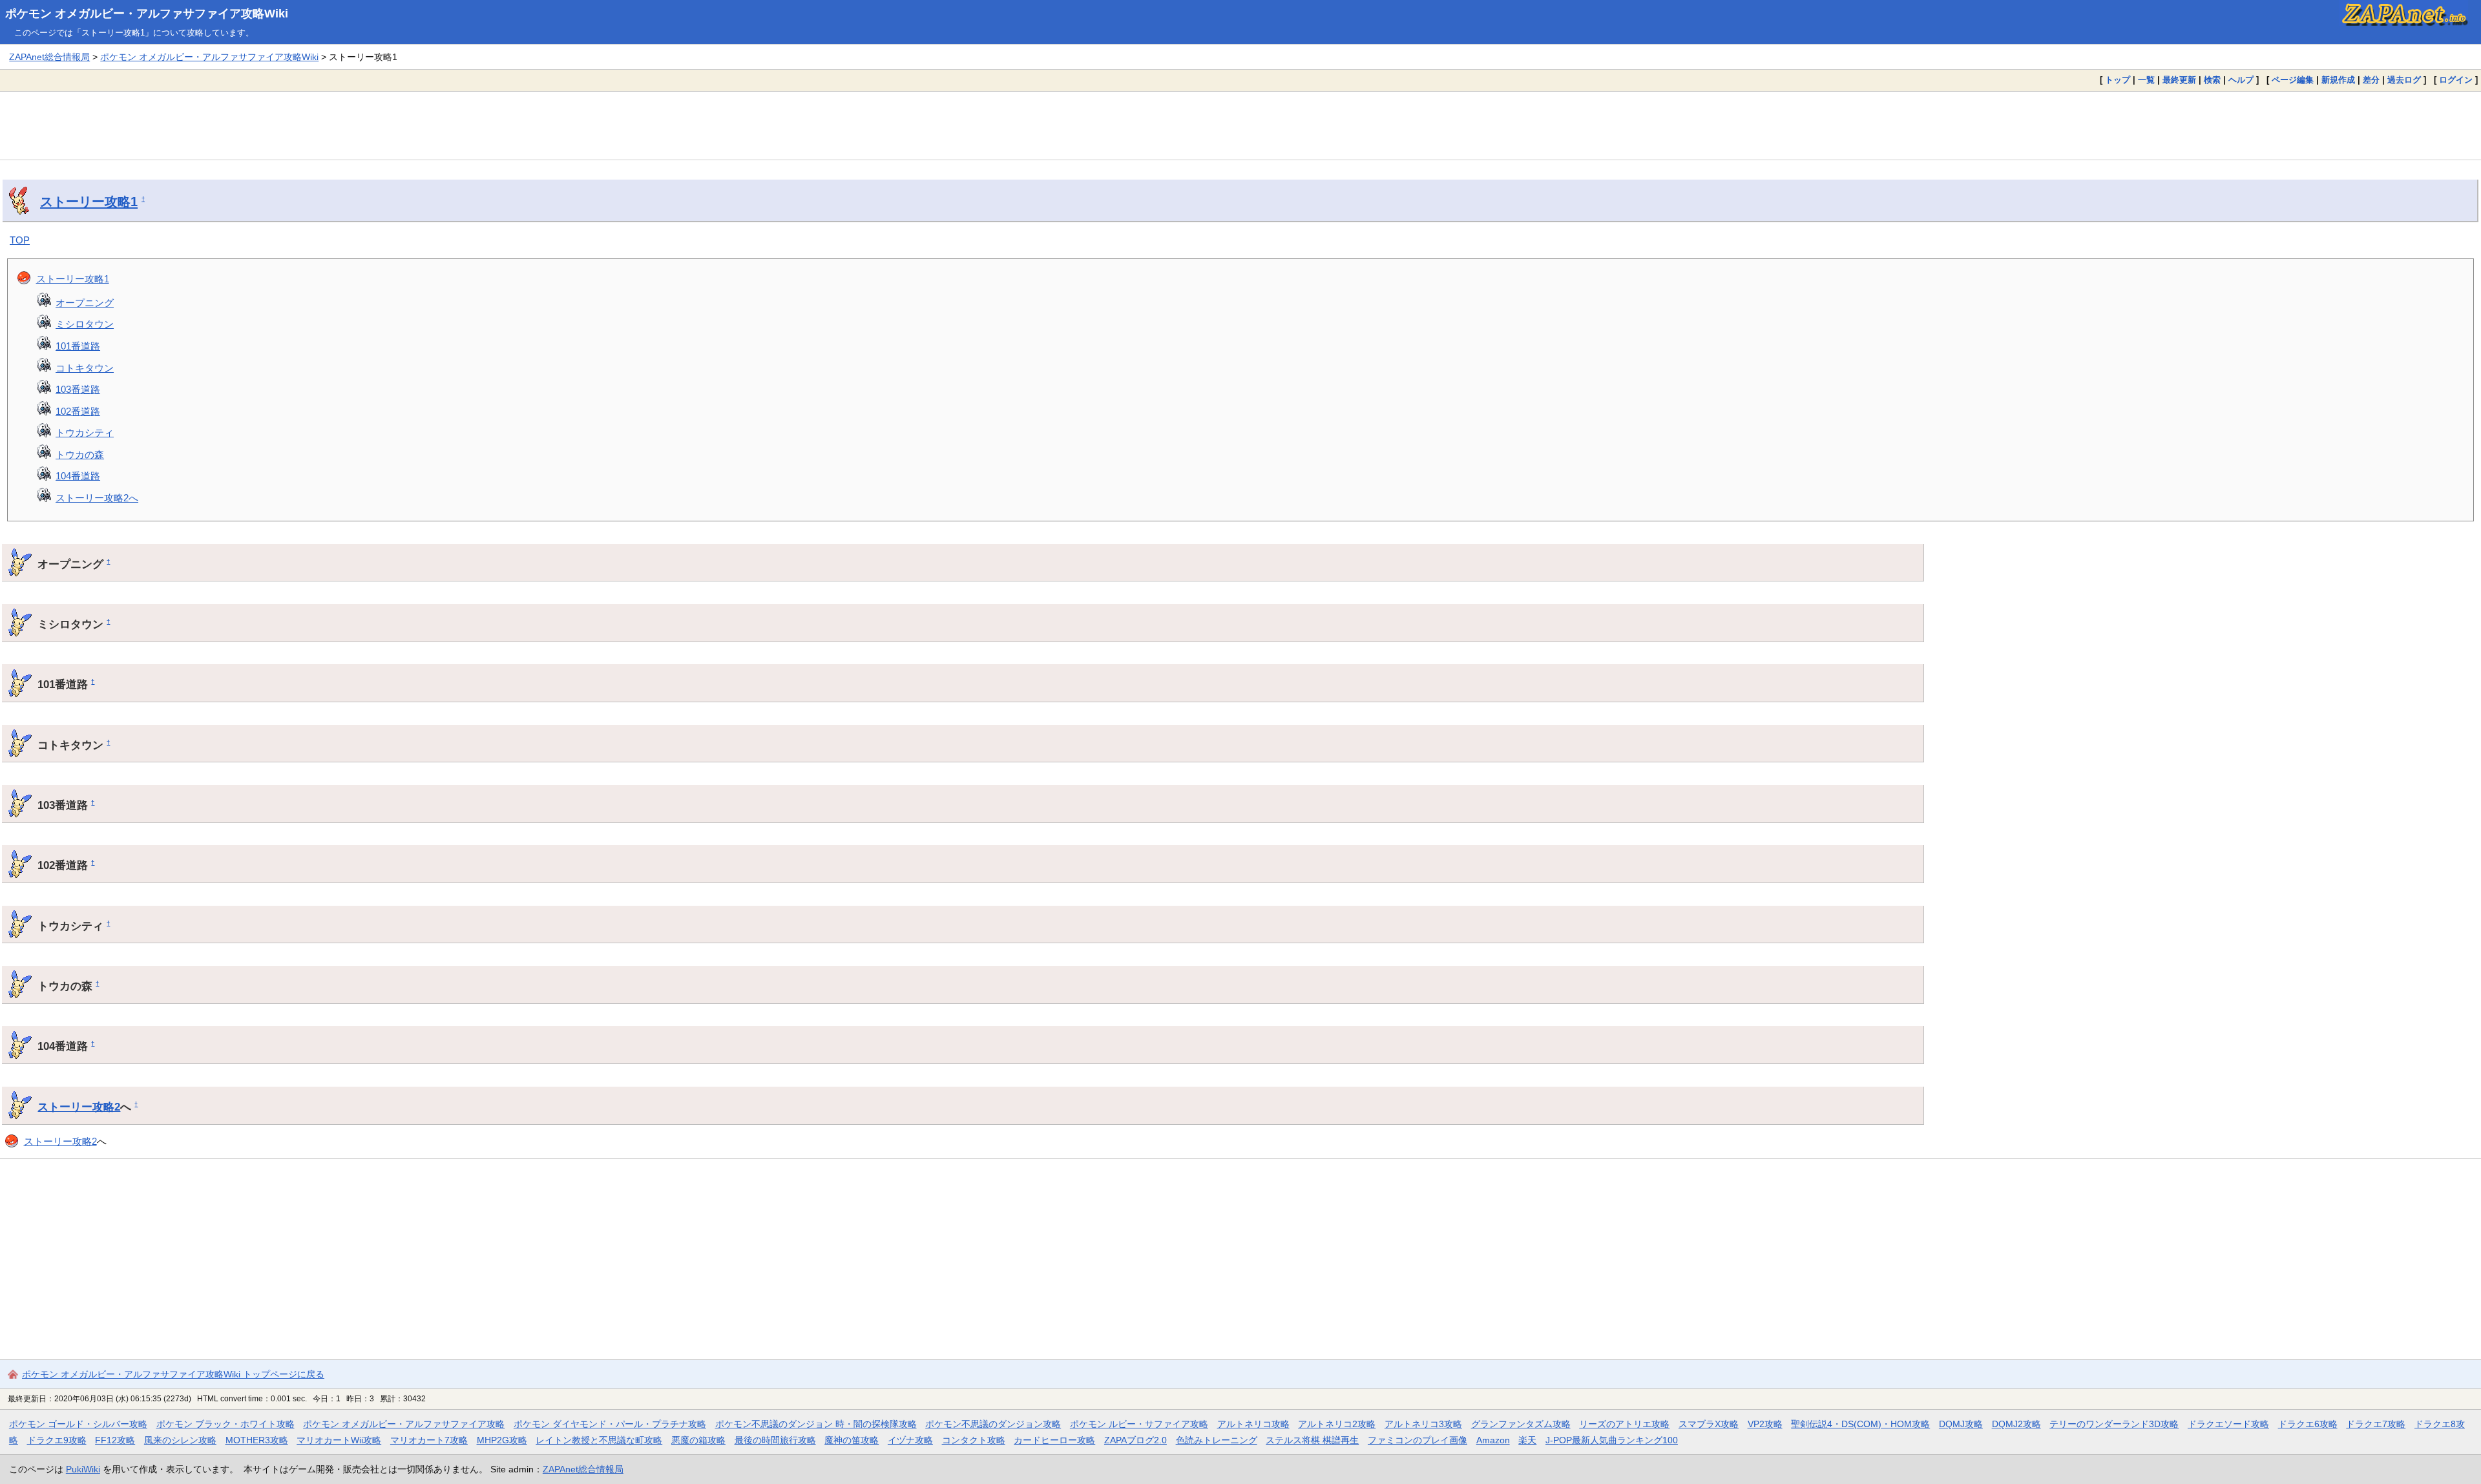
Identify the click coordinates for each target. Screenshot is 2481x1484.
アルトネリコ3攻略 (1423, 1424)
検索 (2212, 80)
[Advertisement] (1240, 125)
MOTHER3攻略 (257, 1440)
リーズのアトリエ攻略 (1624, 1424)
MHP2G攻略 (502, 1440)
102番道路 (78, 411)
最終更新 (2179, 80)
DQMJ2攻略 (2016, 1424)
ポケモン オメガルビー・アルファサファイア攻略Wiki (147, 14)
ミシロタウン (85, 324)
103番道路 (78, 389)
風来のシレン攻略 (180, 1440)
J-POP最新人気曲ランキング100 (1612, 1440)
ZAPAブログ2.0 (1136, 1440)
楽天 (1527, 1440)
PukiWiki (83, 1469)
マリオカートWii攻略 (339, 1440)
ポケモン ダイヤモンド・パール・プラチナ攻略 (610, 1424)
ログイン (2456, 80)
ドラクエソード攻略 (2228, 1424)
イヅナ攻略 (910, 1440)
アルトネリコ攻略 (1253, 1424)
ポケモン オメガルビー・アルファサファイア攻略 (404, 1424)
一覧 (2146, 80)
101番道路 (78, 346)
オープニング (85, 303)
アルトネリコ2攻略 (1337, 1424)
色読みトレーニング (1217, 1440)
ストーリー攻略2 (79, 1107)
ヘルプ (2241, 80)
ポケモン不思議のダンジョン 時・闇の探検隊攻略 (816, 1424)
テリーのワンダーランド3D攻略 (2114, 1424)
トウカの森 (80, 455)
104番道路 (78, 476)
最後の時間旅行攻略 (775, 1440)
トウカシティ (85, 433)
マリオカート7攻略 (429, 1440)
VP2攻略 (1765, 1424)
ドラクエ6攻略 (2308, 1424)
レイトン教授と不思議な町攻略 (599, 1440)
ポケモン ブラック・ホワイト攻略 (225, 1424)
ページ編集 (2293, 80)
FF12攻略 (115, 1440)
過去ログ (2404, 80)
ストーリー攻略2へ (97, 498)
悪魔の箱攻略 (698, 1440)
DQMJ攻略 (1961, 1424)
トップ (2118, 80)
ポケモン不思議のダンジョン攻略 (993, 1424)
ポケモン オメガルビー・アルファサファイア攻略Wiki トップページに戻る (173, 1374)
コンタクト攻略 (974, 1440)
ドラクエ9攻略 (57, 1440)
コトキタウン (85, 368)
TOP (20, 240)
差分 (2371, 80)
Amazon (1493, 1440)
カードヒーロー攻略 (1054, 1440)
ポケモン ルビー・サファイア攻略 (1139, 1424)
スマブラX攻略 (1709, 1424)
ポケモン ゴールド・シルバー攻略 (78, 1424)
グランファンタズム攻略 (1521, 1424)
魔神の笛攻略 (852, 1440)
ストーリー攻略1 (89, 202)
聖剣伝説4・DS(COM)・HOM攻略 (1860, 1424)
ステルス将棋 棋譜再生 (1312, 1440)
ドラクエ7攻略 (2376, 1424)
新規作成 (2338, 80)
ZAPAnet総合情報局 (49, 57)
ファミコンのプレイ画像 (1418, 1440)
